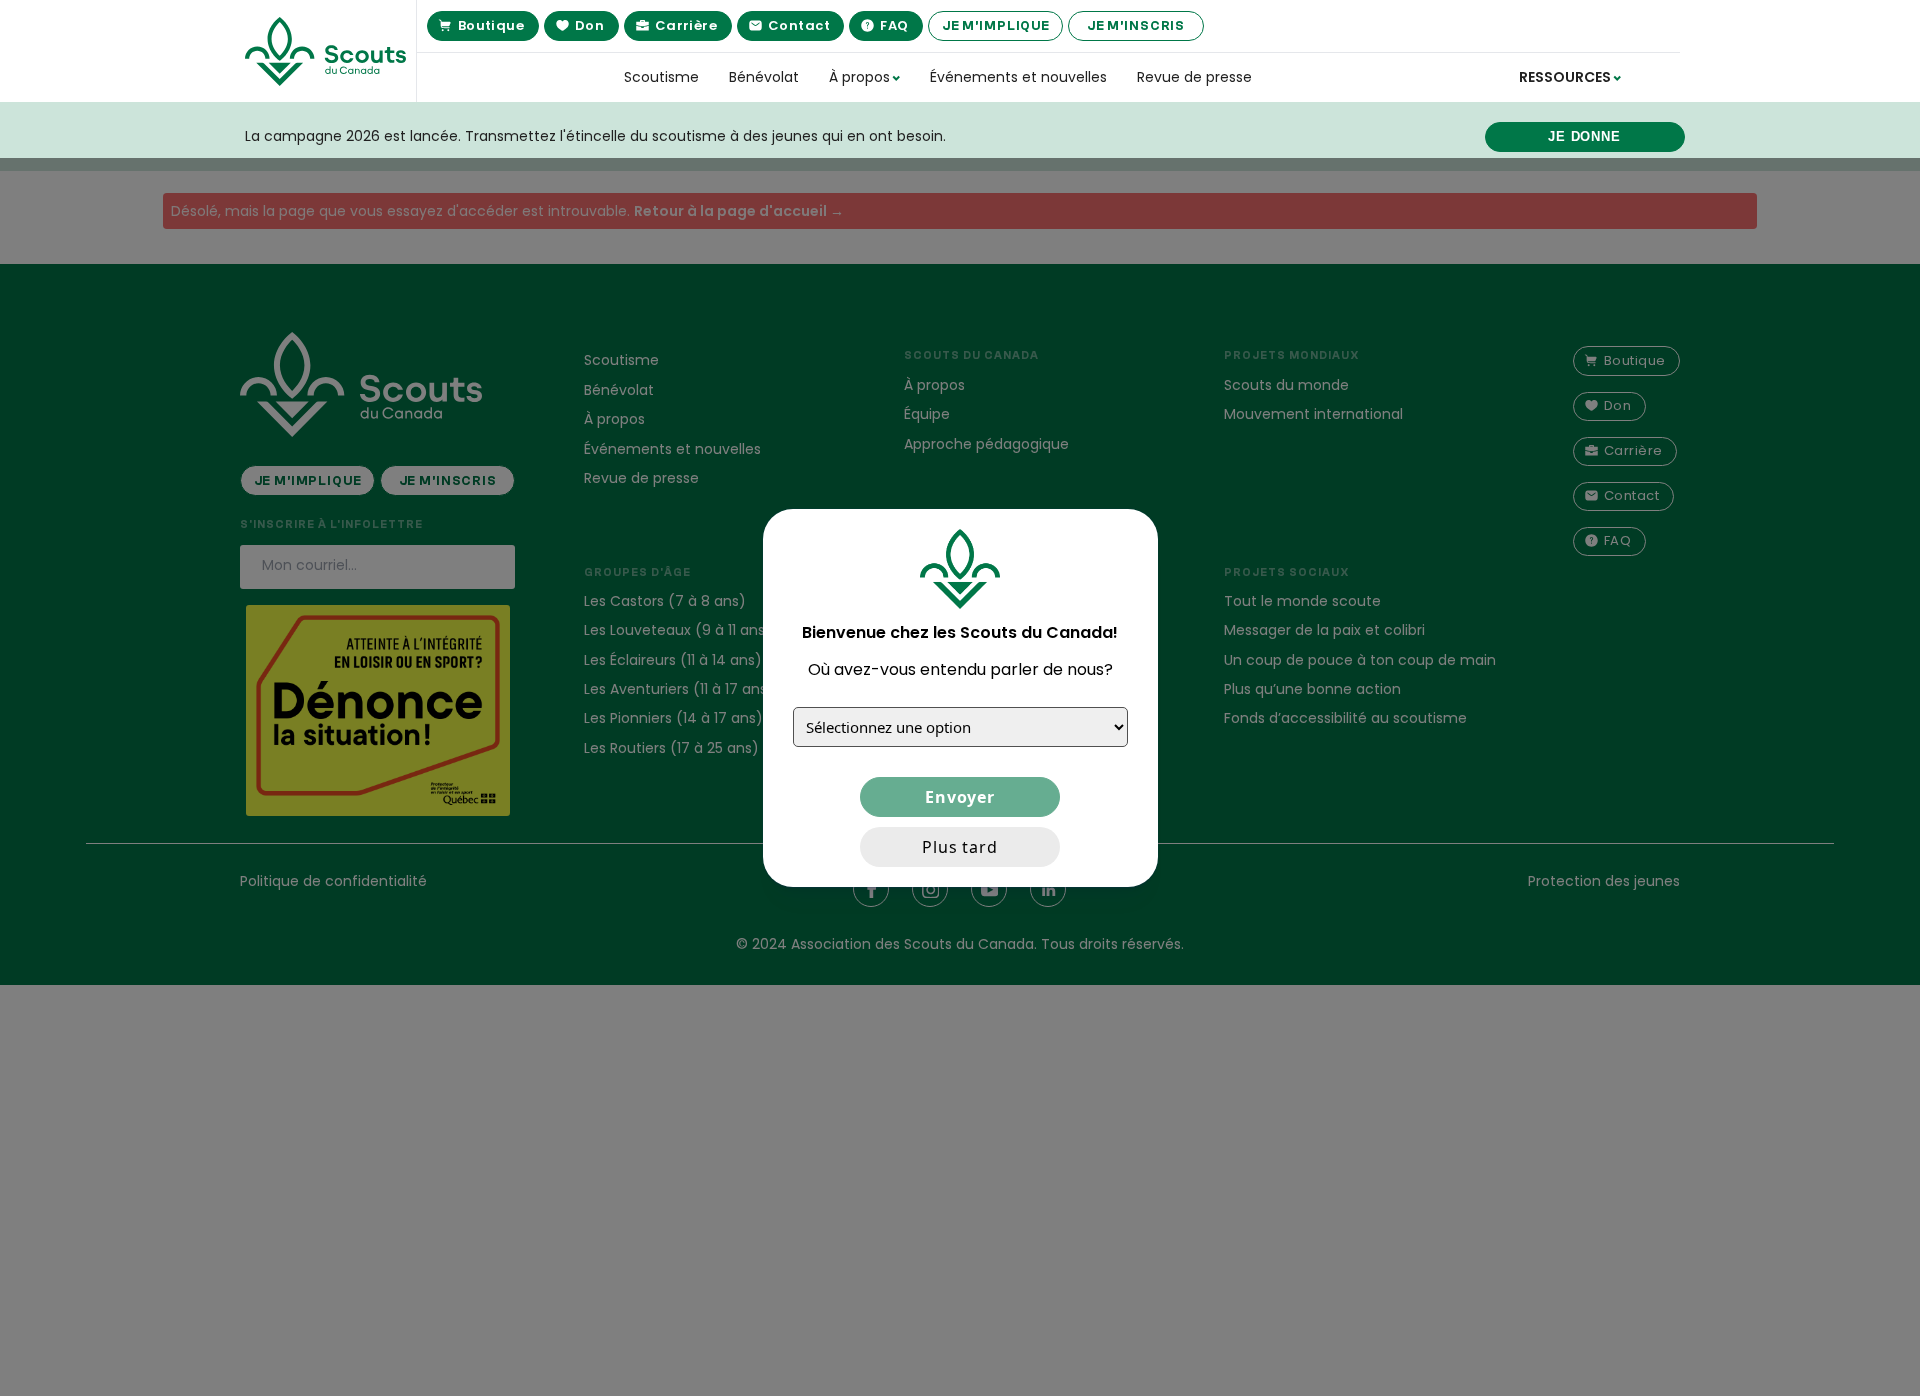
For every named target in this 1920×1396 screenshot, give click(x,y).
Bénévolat (764, 77)
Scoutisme (661, 77)
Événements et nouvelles (1018, 77)
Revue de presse (1194, 77)
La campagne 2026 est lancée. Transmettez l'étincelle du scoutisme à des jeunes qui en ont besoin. (595, 136)
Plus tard (960, 847)
